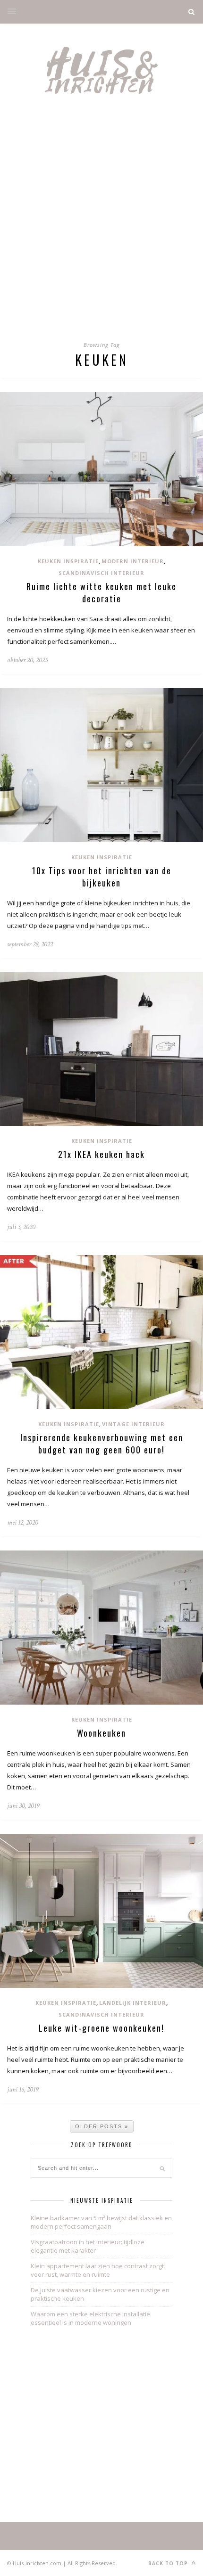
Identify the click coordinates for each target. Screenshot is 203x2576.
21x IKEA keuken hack (101, 1154)
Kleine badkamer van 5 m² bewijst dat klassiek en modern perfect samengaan (101, 2222)
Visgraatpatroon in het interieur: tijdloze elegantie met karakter (88, 2246)
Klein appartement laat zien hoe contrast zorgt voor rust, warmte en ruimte (97, 2270)
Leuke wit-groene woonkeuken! (101, 2028)
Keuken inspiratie (68, 561)
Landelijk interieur (133, 2003)
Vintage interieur (133, 1424)
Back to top (169, 2563)
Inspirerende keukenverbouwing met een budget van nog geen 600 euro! (102, 1444)
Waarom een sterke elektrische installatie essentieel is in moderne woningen (90, 2318)
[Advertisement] (101, 226)
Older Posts (100, 2126)
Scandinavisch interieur (101, 573)
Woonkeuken (101, 1733)
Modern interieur (133, 561)
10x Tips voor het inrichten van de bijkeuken (102, 877)
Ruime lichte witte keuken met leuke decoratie (101, 592)
